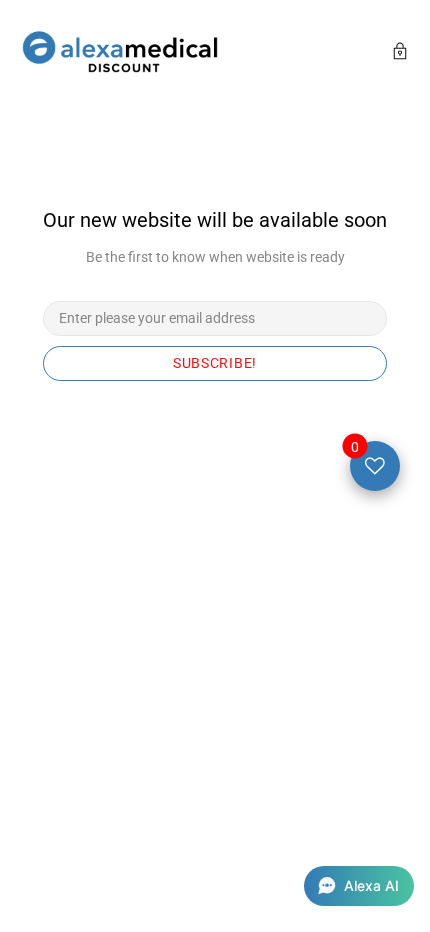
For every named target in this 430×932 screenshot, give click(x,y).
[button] (359, 886)
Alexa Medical (120, 53)
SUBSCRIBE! (215, 363)
